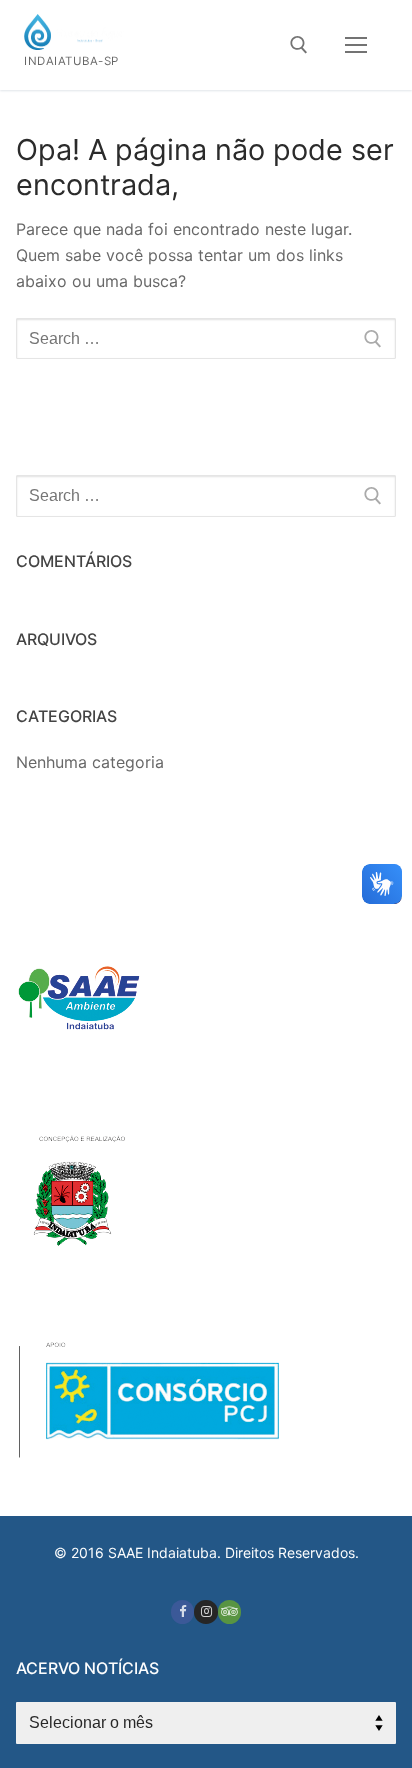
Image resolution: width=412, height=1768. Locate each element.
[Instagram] (205, 1611)
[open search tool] (299, 45)
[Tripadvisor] (229, 1611)
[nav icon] (356, 45)
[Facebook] (182, 1611)
